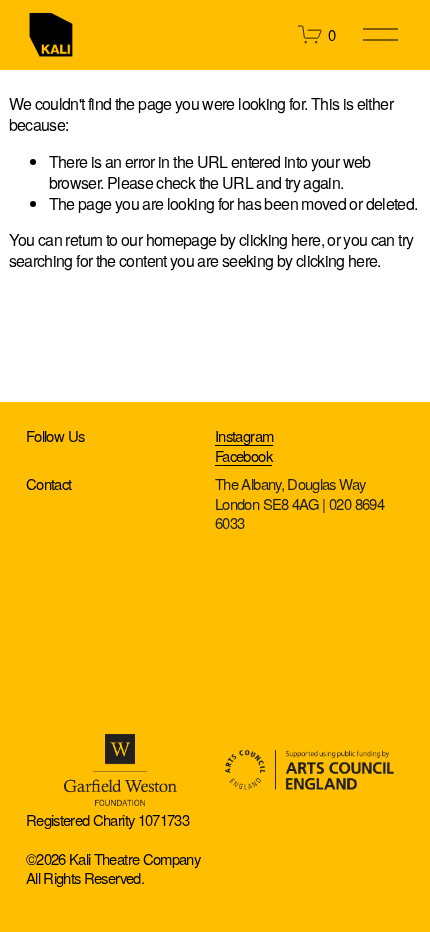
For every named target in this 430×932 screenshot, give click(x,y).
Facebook (243, 455)
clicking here (280, 239)
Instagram (244, 435)
